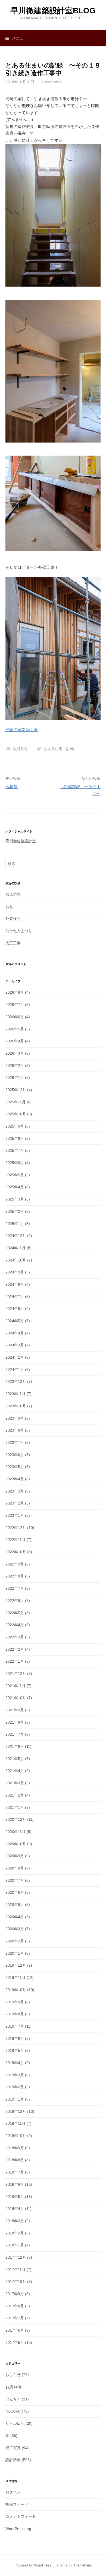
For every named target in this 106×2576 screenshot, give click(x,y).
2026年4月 (15, 1041)
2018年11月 (15, 2123)
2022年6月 (15, 1601)
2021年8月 (15, 1722)
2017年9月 (15, 2294)
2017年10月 (16, 2282)
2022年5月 (15, 1613)
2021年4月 (15, 1771)
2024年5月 (15, 1321)
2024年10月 (16, 1260)
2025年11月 (15, 1102)
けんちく (13, 2399)
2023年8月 (15, 1430)
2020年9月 (15, 1856)
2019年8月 (15, 2014)
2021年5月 (15, 1759)
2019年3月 (15, 2075)
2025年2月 (15, 1211)
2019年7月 (15, 2026)
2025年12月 (16, 1090)
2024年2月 (15, 1357)
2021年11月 (15, 1686)
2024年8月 (15, 1284)
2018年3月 (15, 2221)
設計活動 (21, 749)
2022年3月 (15, 1637)
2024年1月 (15, 1370)
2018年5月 (15, 2197)
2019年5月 (15, 2050)
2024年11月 (15, 1248)
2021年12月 (16, 1674)
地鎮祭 (12, 787)
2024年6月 (15, 1309)
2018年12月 (16, 2111)
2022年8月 (15, 1576)
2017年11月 (15, 2270)
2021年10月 (16, 1698)
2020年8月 (15, 1868)
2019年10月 (16, 1990)
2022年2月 (15, 1649)
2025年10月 (16, 1114)
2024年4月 (15, 1333)
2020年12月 (16, 1819)
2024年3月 (15, 1345)
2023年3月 (15, 1491)
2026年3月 (15, 1053)
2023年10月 (16, 1406)
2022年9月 (15, 1564)
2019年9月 (15, 2002)
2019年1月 (15, 2099)
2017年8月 (15, 2306)
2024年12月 (16, 1236)
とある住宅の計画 (59, 749)
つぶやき (13, 2411)
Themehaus (83, 2565)
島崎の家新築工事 (22, 730)
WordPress (43, 2565)
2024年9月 (15, 1272)
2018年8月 (15, 2160)
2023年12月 (16, 1381)
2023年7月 (15, 1442)
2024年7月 (15, 1297)
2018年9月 (15, 2148)
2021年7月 (15, 1734)
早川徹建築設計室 (21, 841)
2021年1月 (15, 1807)
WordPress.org (18, 2529)
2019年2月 (15, 2087)
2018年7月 (15, 2172)
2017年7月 (15, 2318)
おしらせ (13, 2375)
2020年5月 (15, 1905)
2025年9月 (15, 1126)
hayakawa (52, 82)
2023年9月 (15, 1418)
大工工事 (13, 943)
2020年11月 (15, 1832)
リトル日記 (15, 2423)
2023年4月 (15, 1479)
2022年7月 (15, 1588)
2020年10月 (16, 1844)
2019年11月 (15, 1978)
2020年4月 (15, 1917)
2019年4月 (15, 2063)
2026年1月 (15, 1077)
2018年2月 (15, 2233)
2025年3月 (15, 1199)
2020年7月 (15, 1880)
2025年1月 (15, 1224)
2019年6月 (15, 2038)
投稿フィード (17, 2504)
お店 (9, 2387)
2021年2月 (15, 1795)
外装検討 (13, 919)
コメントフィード (21, 2516)
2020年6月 (15, 1892)
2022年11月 (15, 1540)
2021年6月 (15, 1746)
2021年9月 (15, 1710)
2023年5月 (15, 1467)
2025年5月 (15, 1175)
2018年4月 (15, 2209)
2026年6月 (15, 1017)
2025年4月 (15, 1187)
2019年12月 (16, 1965)
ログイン (13, 2492)
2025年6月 (15, 1163)
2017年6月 (15, 2330)
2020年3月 (15, 1929)
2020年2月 (15, 1941)
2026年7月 (15, 1005)
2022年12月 (16, 1528)
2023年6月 (15, 1455)
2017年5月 (15, 2342)
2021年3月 (15, 1783)
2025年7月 (15, 1150)
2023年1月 (15, 1515)
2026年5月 (15, 1029)
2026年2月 (15, 1066)
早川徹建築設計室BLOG (53, 11)
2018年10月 (16, 2136)
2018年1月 (15, 2245)
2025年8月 (15, 1138)
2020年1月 (15, 1953)
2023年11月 (15, 1394)
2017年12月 (16, 2257)
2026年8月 (15, 992)
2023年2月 (15, 1503)
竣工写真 (13, 2448)
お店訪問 (13, 894)
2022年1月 (15, 1661)
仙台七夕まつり (19, 931)
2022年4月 (15, 1625)
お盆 (9, 907)
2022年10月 (16, 1552)
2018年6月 (15, 2184)
